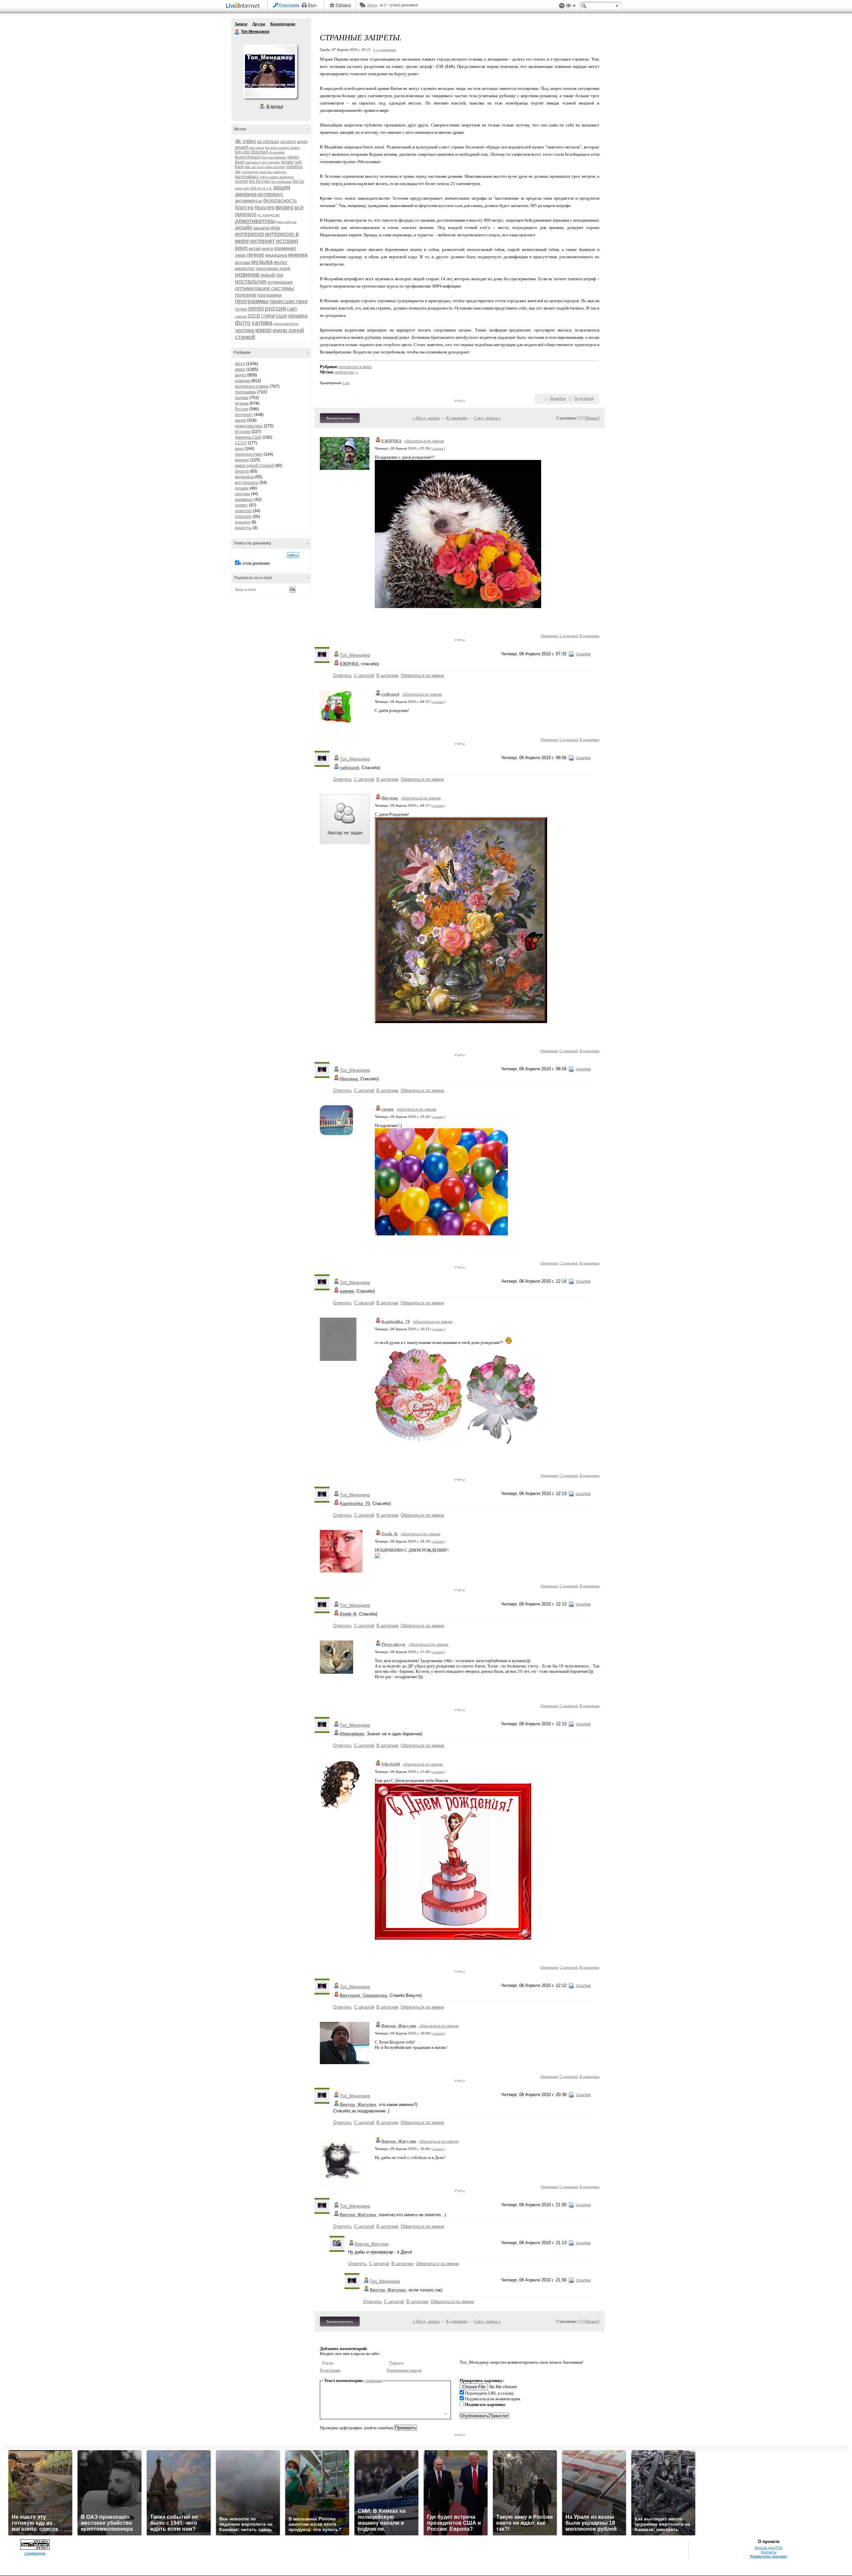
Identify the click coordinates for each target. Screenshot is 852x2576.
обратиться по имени (424, 441)
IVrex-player (394, 1644)
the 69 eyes (260, 181)
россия (275, 308)
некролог (245, 268)
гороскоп (243, 517)
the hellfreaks (282, 182)
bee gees (257, 148)
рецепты (243, 528)
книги (267, 248)
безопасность (280, 201)
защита (261, 228)
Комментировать (340, 418)
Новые (592, 418)
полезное (246, 295)
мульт (281, 262)
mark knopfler (275, 167)
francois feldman (274, 157)
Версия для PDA (769, 2548)
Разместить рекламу (769, 2556)
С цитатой (569, 636)
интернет (262, 241)
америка (246, 194)
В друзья (275, 107)
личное (255, 255)
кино (241, 248)
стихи (268, 316)
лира (240, 255)
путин (241, 309)
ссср (254, 316)
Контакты (769, 2552)
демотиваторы (255, 221)
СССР (241, 443)
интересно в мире (252, 386)
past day (266, 172)
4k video (245, 141)
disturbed (259, 152)
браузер (265, 208)
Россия (242, 409)
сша (281, 316)
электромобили (286, 324)
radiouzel (390, 694)
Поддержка (562, 6)
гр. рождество (269, 215)
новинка (247, 274)
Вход (312, 5)
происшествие (289, 301)
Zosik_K (390, 1534)
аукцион (243, 522)
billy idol (242, 152)
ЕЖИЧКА (391, 441)
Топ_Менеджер (355, 655)
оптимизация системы (265, 288)
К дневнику (457, 418)
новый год (272, 275)
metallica (294, 167)
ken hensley (271, 162)
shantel (242, 181)
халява (262, 323)
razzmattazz (247, 177)
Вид (571, 7)
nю (238, 172)
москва (243, 262)
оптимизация (280, 282)
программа (269, 295)
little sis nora (254, 167)
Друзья (259, 24)
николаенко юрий (273, 268)
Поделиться (584, 398)
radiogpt (280, 172)
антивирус (270, 194)
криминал (285, 248)
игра (275, 227)
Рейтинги (343, 5)
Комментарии (283, 24)
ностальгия (251, 282)
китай (255, 248)
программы (252, 301)
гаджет (241, 505)
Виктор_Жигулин (399, 2026)
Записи (241, 24)
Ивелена (390, 798)
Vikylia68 (391, 1764)
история (287, 241)
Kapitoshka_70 (396, 1321)
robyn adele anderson (277, 177)
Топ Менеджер (237, 32)
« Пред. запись (426, 418)
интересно (249, 234)
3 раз (346, 383)
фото (243, 323)
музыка (262, 262)
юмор (263, 330)
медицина (276, 255)
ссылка (438, 448)
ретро (256, 309)
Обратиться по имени (422, 675)
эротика (245, 330)
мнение (298, 255)
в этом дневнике (255, 563)
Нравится (558, 398)
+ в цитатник (385, 49)
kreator (288, 162)
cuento (388, 1109)
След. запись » (488, 418)
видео (285, 207)
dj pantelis (277, 152)
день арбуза (287, 222)
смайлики (374, 2380)
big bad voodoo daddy (282, 148)
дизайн (244, 227)
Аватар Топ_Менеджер (270, 71)
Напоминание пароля (404, 2370)
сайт (292, 309)
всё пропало (247, 483)
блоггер (244, 208)
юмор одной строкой (254, 466)
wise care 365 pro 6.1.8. (254, 188)
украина (298, 316)
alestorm (288, 142)
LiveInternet (244, 6)
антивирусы (249, 201)
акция (282, 187)
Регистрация (289, 5)
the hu (299, 181)
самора (241, 316)
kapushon (253, 162)
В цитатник (589, 636)
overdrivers (250, 172)
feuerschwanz (248, 157)
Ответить (549, 636)
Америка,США (248, 437)
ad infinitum (268, 142)
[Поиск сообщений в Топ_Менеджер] (293, 555)
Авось (372, 5)
